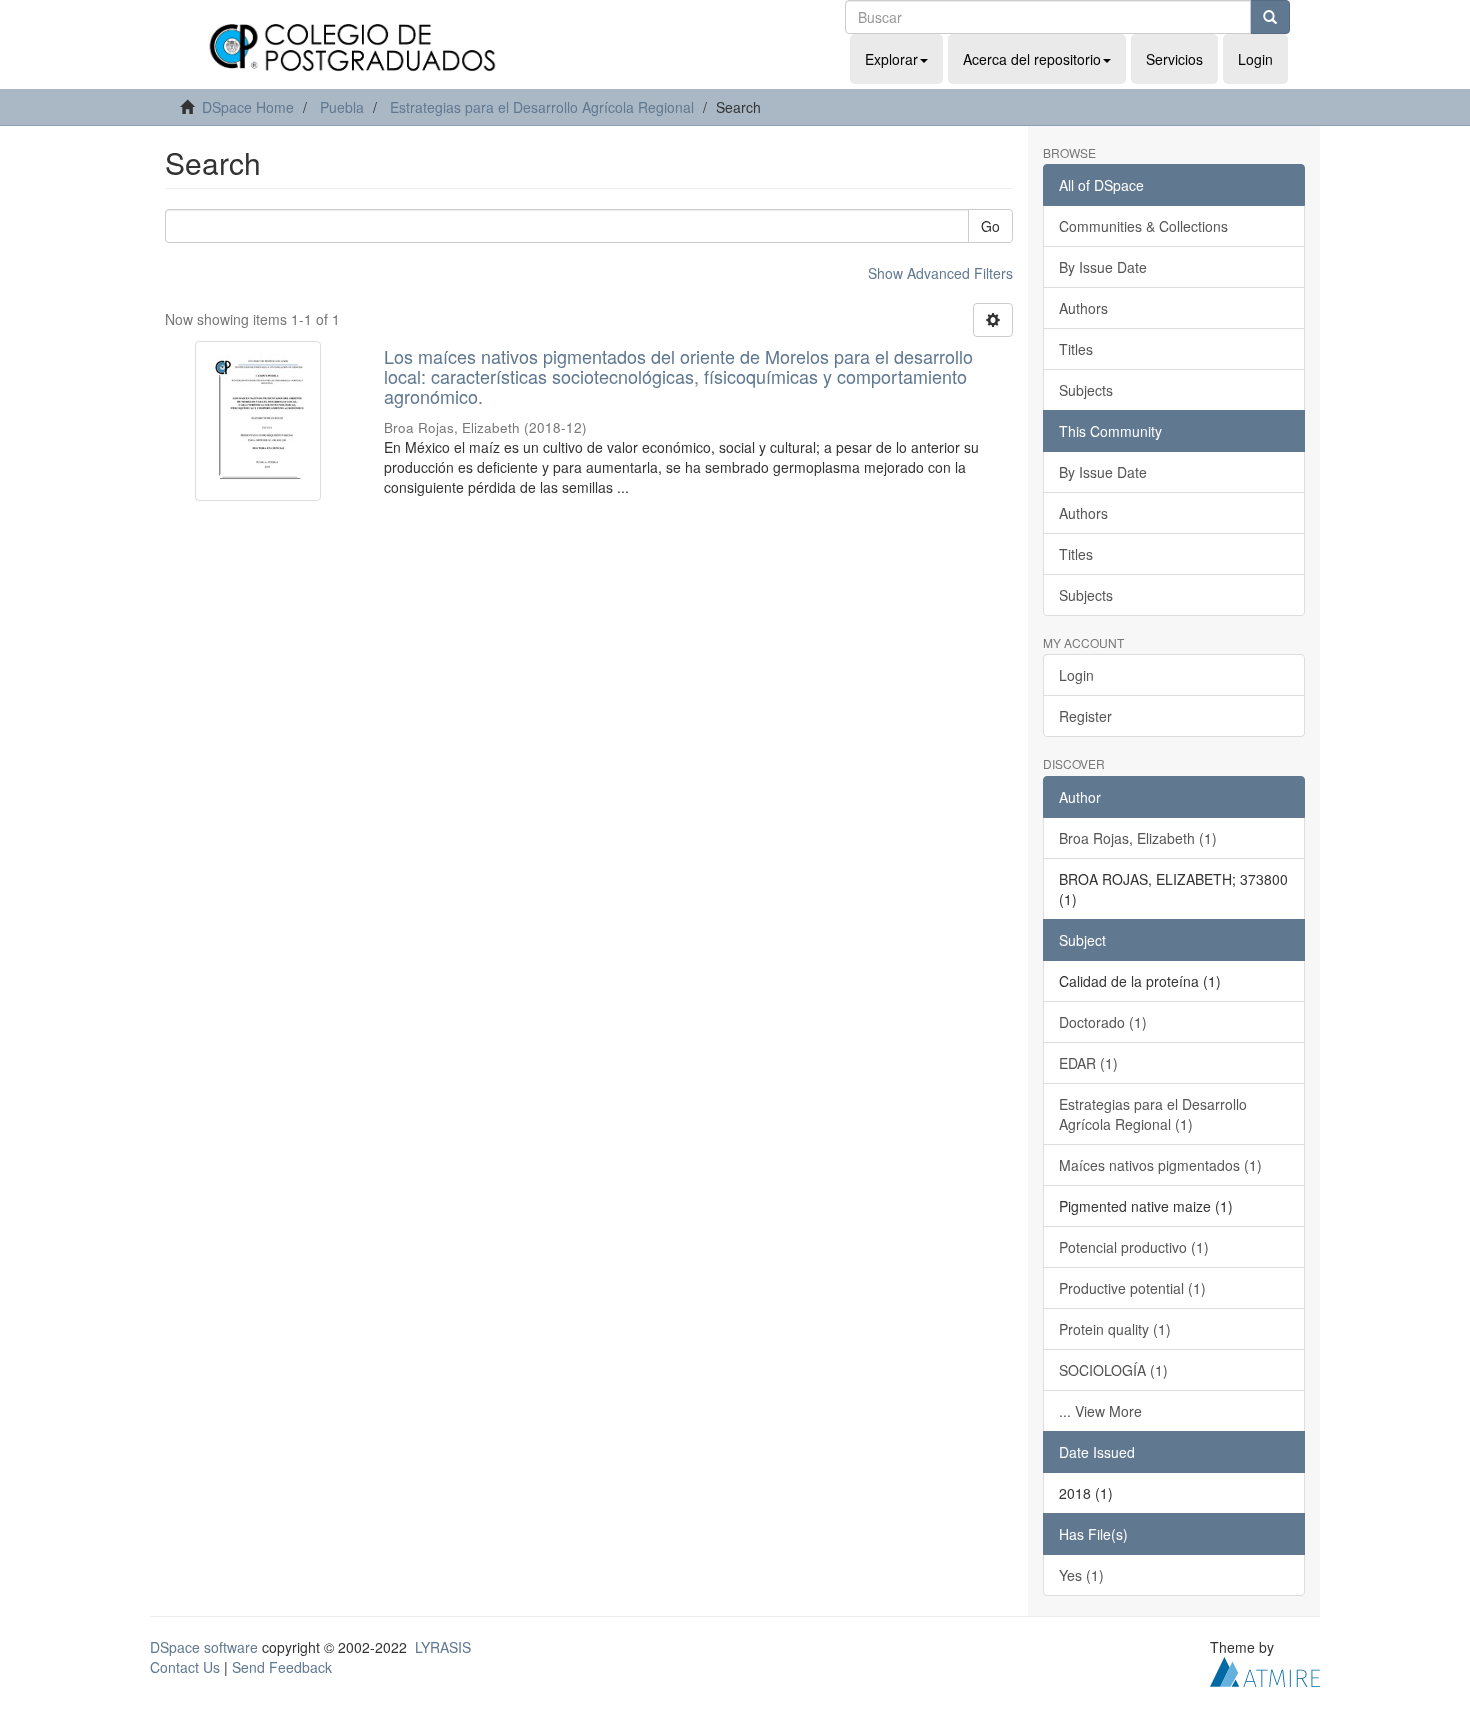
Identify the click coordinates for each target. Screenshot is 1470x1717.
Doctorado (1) (1103, 1022)
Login (1076, 675)
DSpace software (204, 1647)
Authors (1083, 308)
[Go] (1270, 17)
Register (1085, 716)
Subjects (1086, 390)
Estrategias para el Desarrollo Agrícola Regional (542, 107)
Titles (1076, 349)
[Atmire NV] (1265, 1669)
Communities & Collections (1143, 226)
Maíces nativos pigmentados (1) (1160, 1165)
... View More (1100, 1411)
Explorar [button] (891, 59)
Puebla (342, 107)
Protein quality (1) (1115, 1329)
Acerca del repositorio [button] (1032, 59)
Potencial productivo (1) (1134, 1247)
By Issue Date (1103, 267)
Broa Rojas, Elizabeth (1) (1138, 838)
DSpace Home (248, 107)
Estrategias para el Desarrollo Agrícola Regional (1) (1153, 1114)
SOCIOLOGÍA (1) (1113, 1370)
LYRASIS (443, 1647)
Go (990, 226)
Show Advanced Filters (940, 273)
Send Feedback (282, 1667)
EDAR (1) (1088, 1063)
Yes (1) (1081, 1575)
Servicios (1174, 59)
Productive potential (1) (1132, 1288)
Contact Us (185, 1667)
